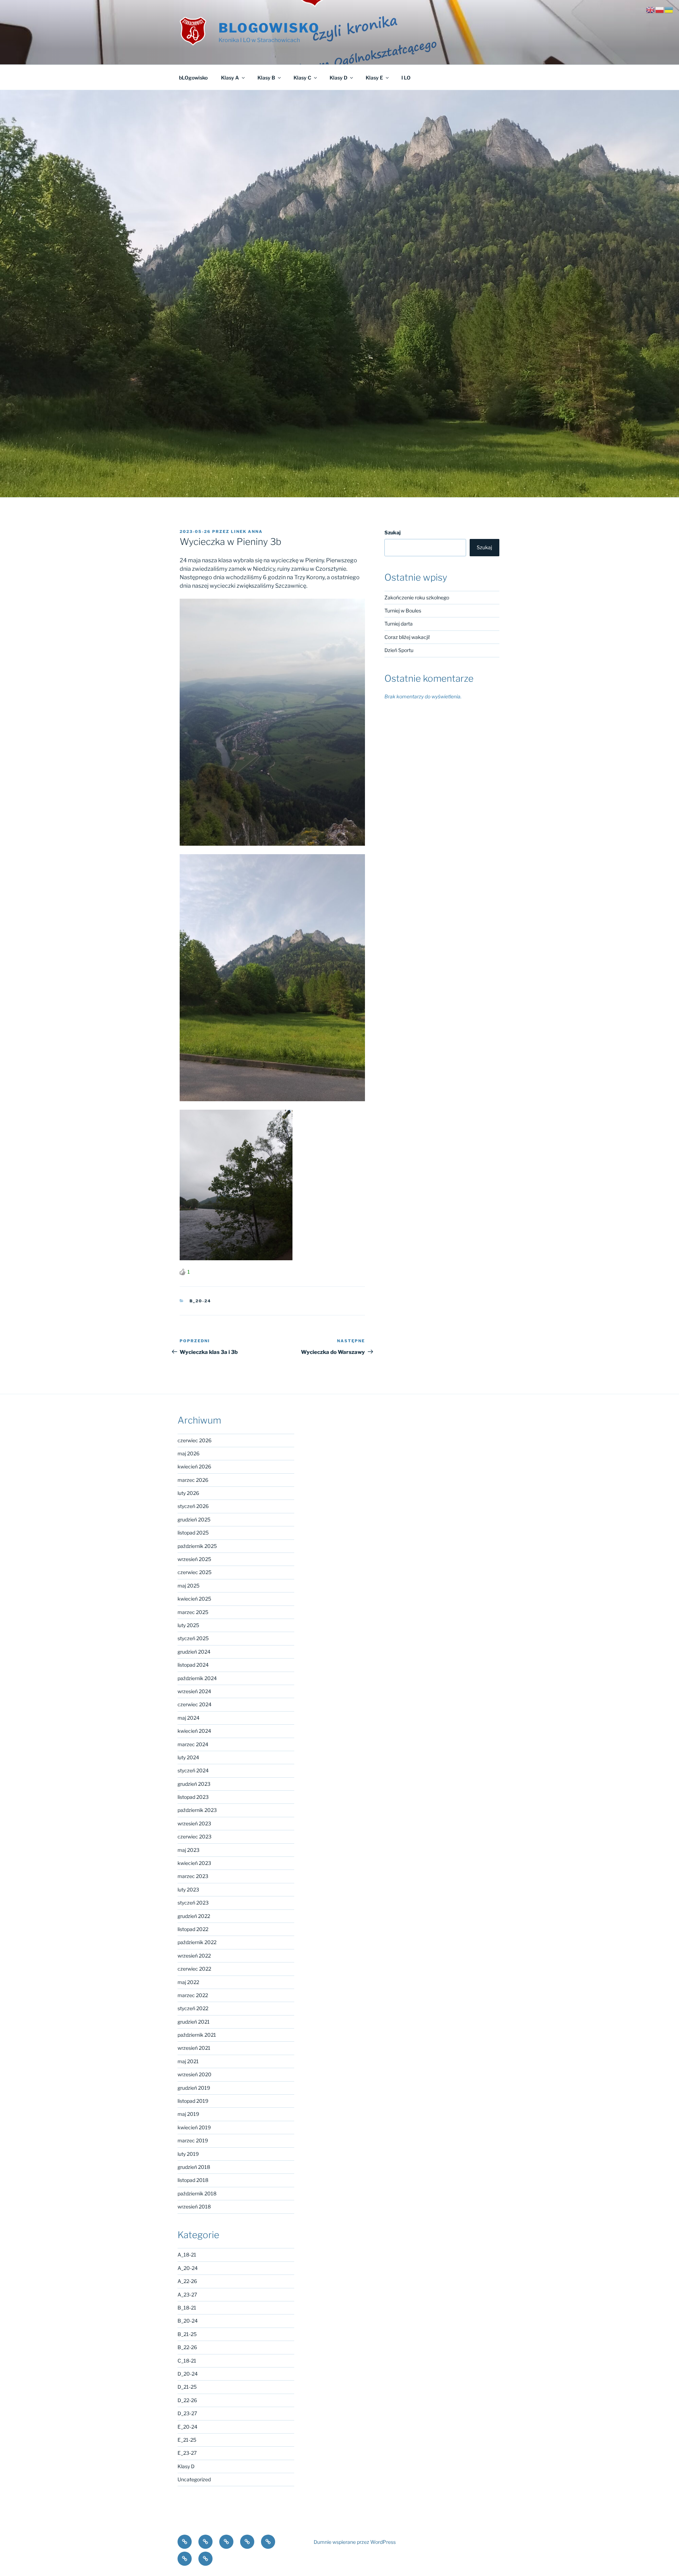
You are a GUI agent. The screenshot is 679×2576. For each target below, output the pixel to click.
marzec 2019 (193, 2140)
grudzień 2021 (194, 2022)
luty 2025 (188, 1625)
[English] (651, 9)
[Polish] (660, 9)
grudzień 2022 (194, 1916)
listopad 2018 (193, 2180)
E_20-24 (187, 2427)
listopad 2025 (193, 1533)
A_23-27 (187, 2295)
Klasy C (302, 78)
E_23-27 (187, 2453)
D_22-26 (187, 2400)
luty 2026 (188, 1493)
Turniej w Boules (403, 611)
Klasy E (374, 78)
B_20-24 (201, 1301)
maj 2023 (188, 1850)
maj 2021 (188, 2061)
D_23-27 (187, 2413)
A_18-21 (187, 2255)
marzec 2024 (193, 1744)
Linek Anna (247, 532)
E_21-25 (187, 2440)
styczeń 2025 (193, 1638)
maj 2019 (188, 2114)
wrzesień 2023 (194, 1823)
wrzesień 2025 (194, 1559)
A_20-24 (188, 2268)
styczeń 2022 (193, 2008)
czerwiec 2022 (194, 1969)
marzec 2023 (193, 1876)
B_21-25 (187, 2334)
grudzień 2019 (194, 2088)
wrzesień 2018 (194, 2207)
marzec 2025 (193, 1612)
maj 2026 (188, 1453)
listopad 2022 (193, 1929)
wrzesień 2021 (194, 2048)
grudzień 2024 (194, 1652)
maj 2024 (188, 1718)
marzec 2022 (193, 1995)
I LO (406, 78)
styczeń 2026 (193, 1506)
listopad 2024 (193, 1665)
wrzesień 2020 (195, 2074)
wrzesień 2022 (194, 1956)
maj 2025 (188, 1586)
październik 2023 (197, 1810)
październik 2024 (197, 1678)
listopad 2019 (193, 2101)
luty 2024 (188, 1757)
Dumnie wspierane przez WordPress (355, 2542)
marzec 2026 (193, 1480)
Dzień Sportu (399, 650)
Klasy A (230, 78)
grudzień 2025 (194, 1519)
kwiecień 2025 (194, 1599)
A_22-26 (187, 2281)
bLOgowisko (269, 28)
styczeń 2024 (193, 1770)
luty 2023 (188, 1890)
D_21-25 (187, 2387)
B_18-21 (187, 2308)
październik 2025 (197, 1546)
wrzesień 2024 (194, 1691)
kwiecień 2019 (194, 2127)
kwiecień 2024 (194, 1731)
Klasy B (266, 78)
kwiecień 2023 (194, 1863)
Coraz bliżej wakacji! (407, 637)
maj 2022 (188, 1982)
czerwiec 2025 (195, 1572)
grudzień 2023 (194, 1784)
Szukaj (393, 532)
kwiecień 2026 (194, 1466)
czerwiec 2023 (195, 1836)
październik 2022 (197, 1942)
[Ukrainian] (669, 9)
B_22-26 (187, 2347)
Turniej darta (399, 624)
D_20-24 (188, 2374)
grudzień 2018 (194, 2167)
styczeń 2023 (193, 1903)
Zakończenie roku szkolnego (417, 597)
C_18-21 (187, 2361)
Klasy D (338, 78)
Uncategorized (194, 2479)
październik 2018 (197, 2193)
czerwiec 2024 (195, 1704)
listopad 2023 (193, 1797)
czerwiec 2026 (195, 1440)
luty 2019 (188, 2154)
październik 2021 (197, 2035)
